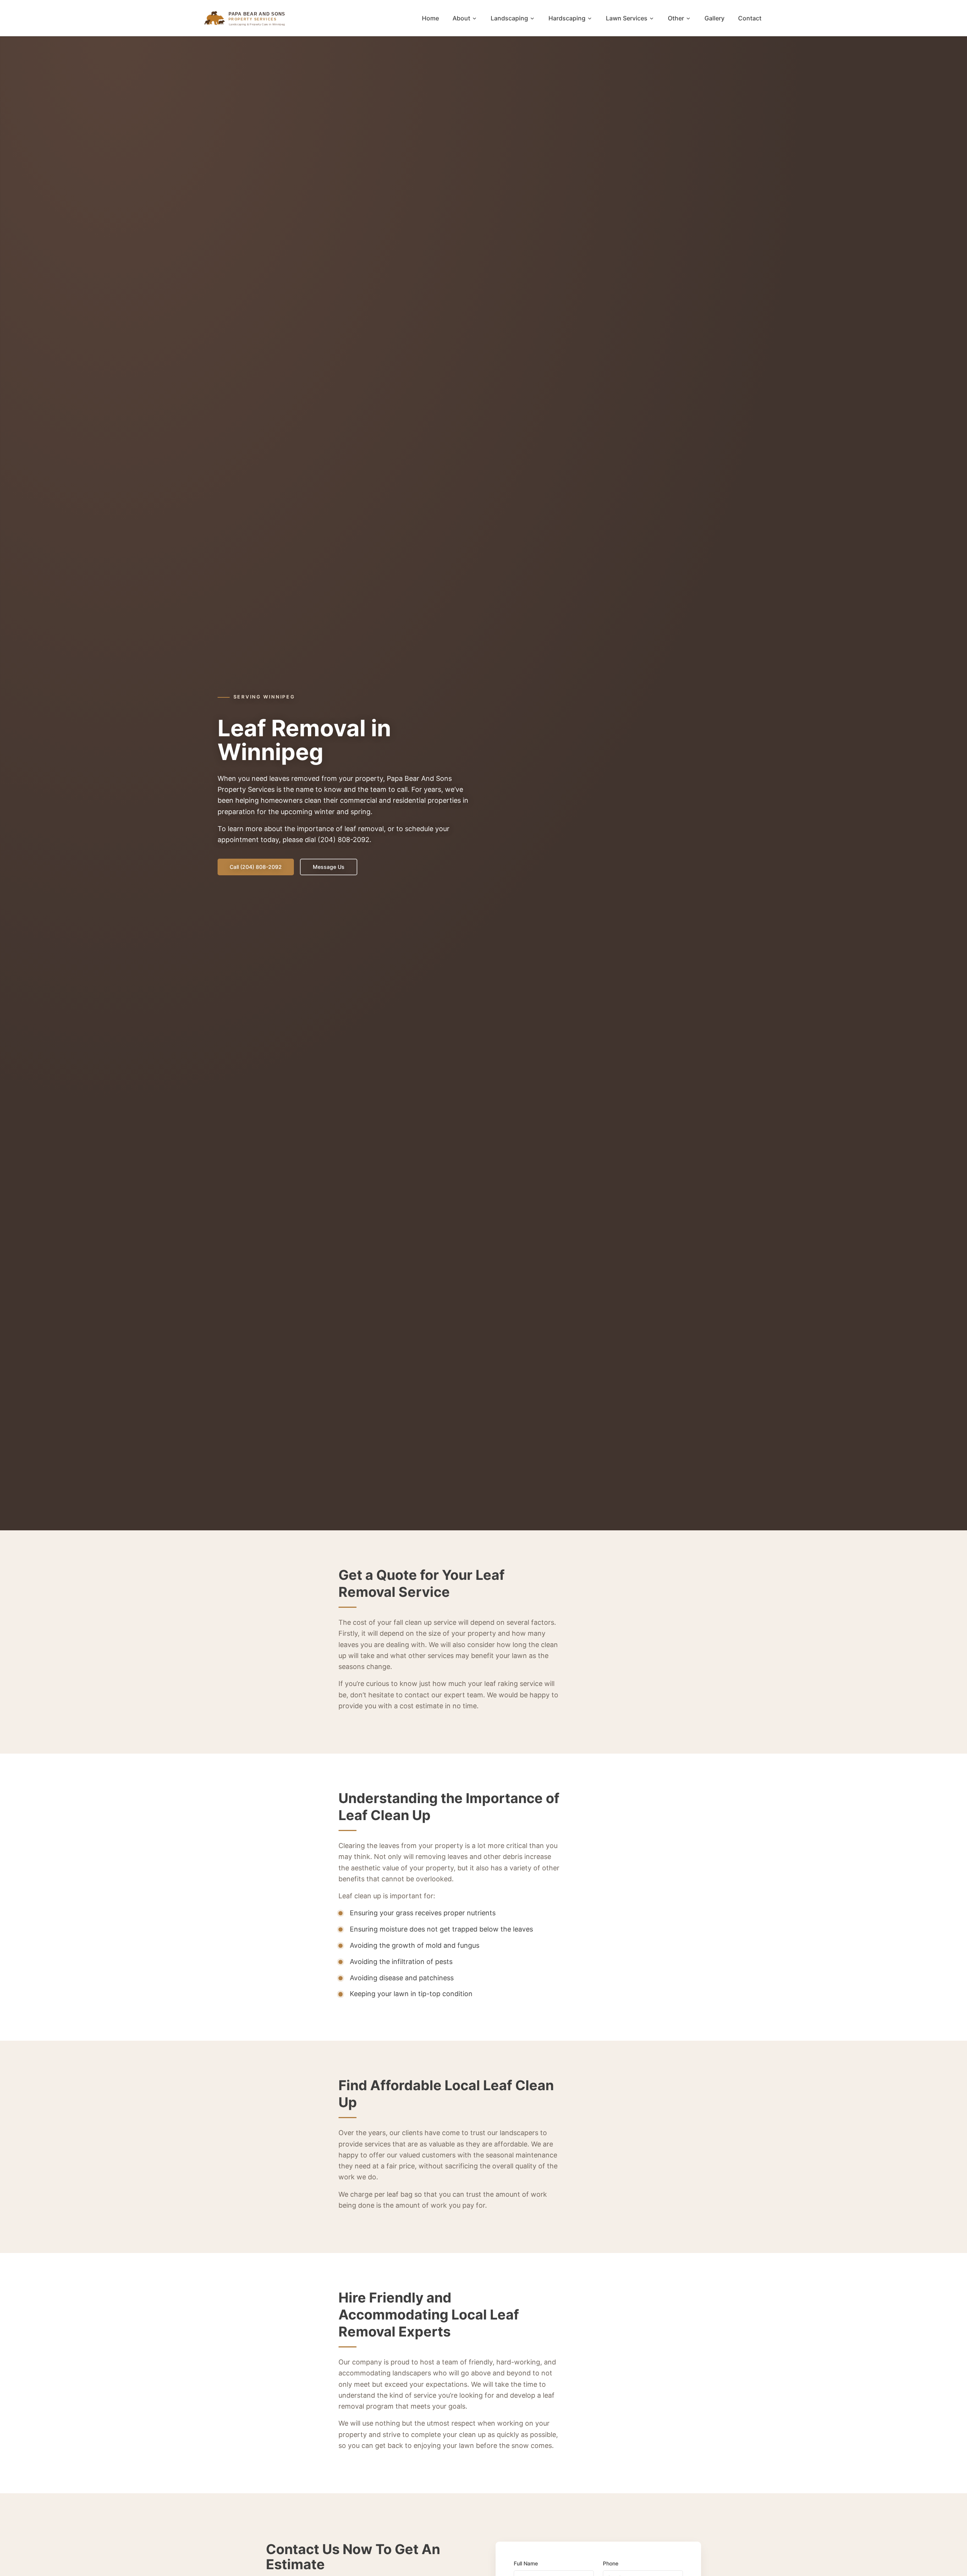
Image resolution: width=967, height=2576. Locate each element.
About (461, 18)
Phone (611, 2563)
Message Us (329, 867)
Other (676, 18)
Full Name (526, 2563)
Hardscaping (567, 18)
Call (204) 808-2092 (256, 867)
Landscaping (509, 18)
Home (430, 18)
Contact (750, 18)
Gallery (714, 18)
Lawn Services (627, 18)
